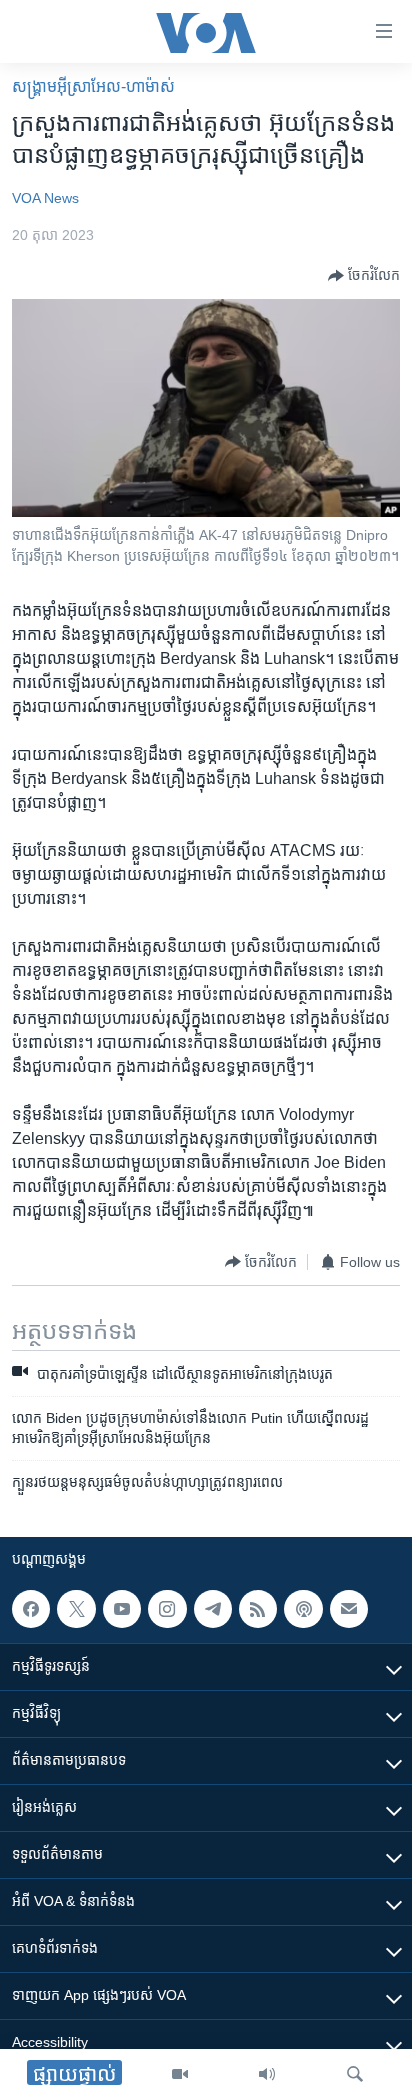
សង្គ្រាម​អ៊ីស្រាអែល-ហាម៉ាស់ (93, 86)
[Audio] (267, 2074)
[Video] (180, 2074)
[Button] (364, 276)
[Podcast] (303, 1609)
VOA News (45, 198)
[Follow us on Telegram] (213, 1609)
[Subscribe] (349, 1609)
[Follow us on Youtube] (122, 1609)
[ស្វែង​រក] (355, 2074)
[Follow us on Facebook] (31, 1609)
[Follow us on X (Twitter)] (76, 1609)
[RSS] (258, 1609)
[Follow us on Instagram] (167, 1609)
